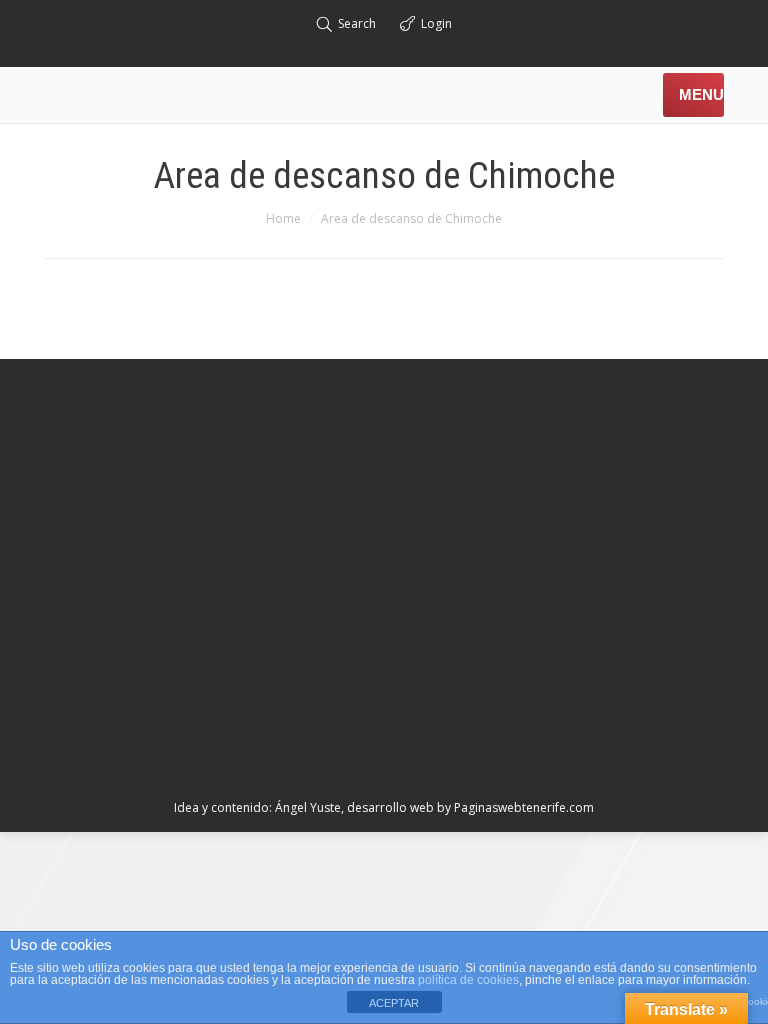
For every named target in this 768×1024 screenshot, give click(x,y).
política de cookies (468, 980)
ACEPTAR (394, 1003)
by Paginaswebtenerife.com (515, 807)
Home (283, 218)
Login (436, 23)
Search (357, 23)
